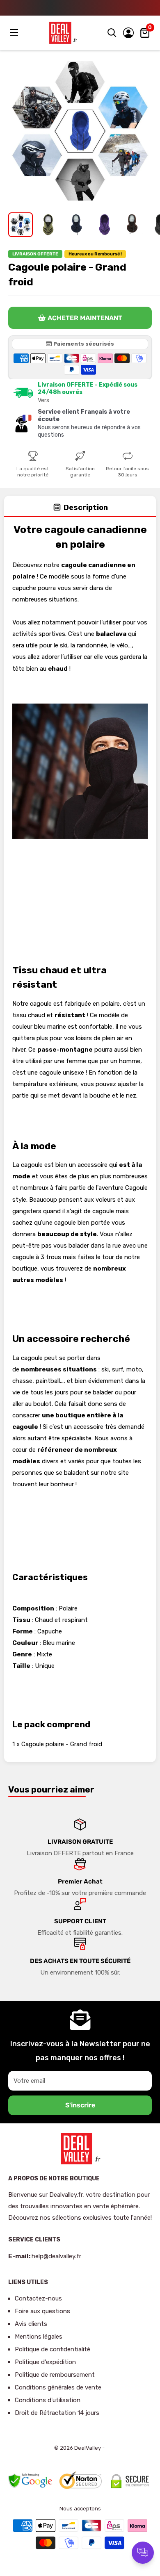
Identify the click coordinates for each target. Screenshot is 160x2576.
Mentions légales (39, 2337)
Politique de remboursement (55, 2375)
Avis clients (31, 2324)
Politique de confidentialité (53, 2349)
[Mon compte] (128, 33)
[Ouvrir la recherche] (112, 33)
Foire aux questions (42, 2311)
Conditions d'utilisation (48, 2400)
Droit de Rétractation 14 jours (57, 2413)
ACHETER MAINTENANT (85, 318)
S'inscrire (80, 2105)
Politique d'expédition (45, 2362)
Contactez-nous (38, 2298)
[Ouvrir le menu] (15, 32)
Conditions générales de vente (58, 2387)
